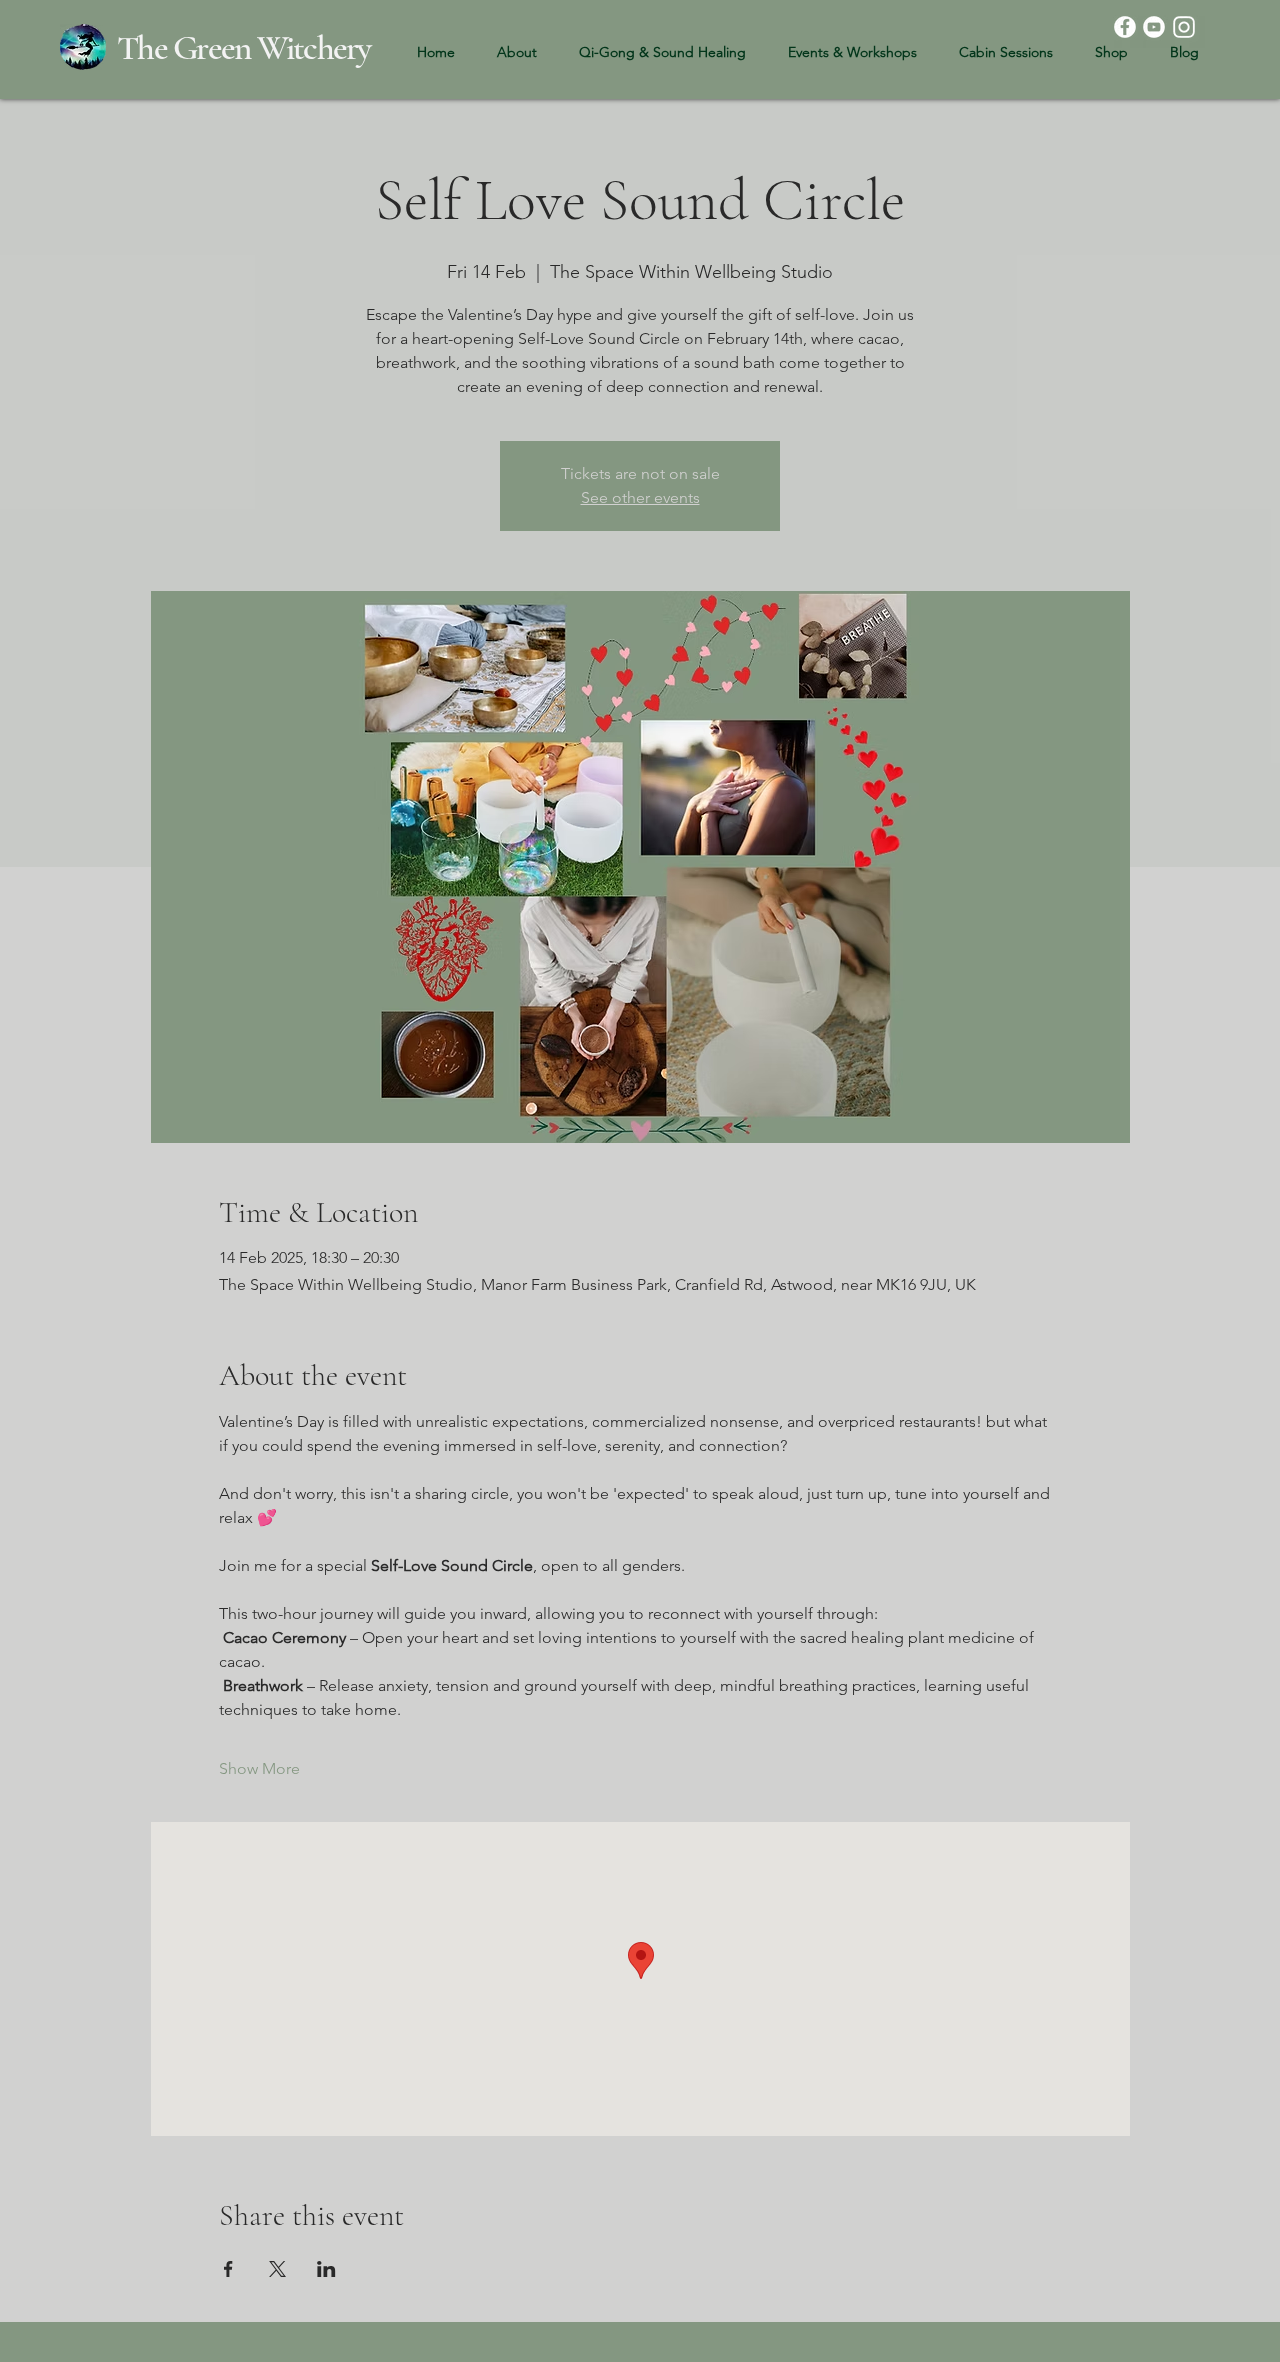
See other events (640, 497)
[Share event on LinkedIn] (326, 2269)
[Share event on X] (277, 2269)
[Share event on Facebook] (228, 2269)
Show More (259, 1768)
